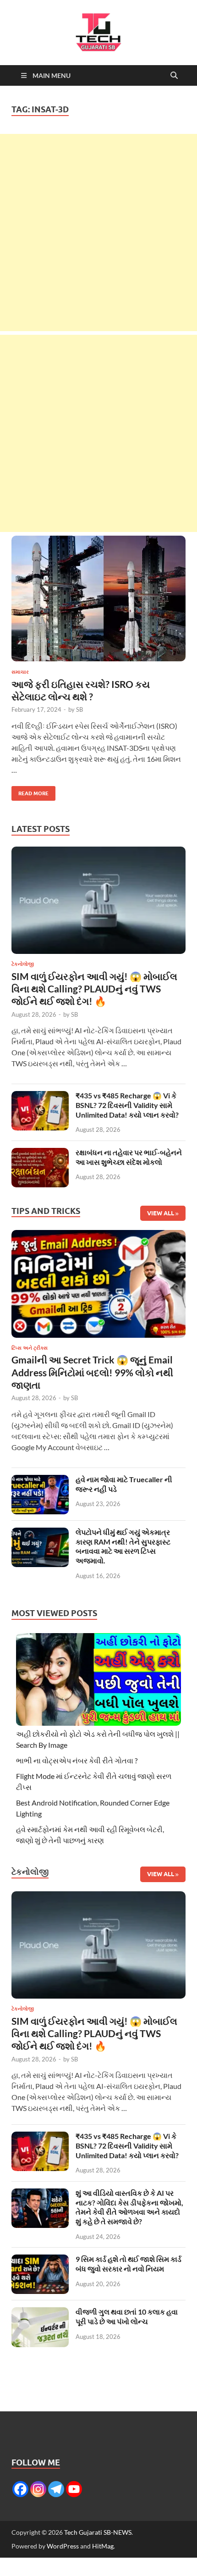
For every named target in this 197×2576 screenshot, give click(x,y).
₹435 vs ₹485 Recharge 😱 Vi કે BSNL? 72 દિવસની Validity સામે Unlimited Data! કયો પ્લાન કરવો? (127, 1105)
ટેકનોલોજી (23, 964)
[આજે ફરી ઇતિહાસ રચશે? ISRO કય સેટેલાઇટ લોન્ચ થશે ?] (98, 598)
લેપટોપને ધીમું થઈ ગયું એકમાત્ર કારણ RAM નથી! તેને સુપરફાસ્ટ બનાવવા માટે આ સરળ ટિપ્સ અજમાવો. (123, 1546)
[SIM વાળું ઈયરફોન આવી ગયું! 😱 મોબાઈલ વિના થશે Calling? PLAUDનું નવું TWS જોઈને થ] (98, 903)
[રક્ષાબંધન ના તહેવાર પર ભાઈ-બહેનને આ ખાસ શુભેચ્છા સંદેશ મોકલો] (40, 1153)
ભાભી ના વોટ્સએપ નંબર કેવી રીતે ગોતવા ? (77, 1760)
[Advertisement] (98, 233)
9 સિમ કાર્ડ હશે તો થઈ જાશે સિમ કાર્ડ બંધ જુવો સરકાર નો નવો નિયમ (129, 2264)
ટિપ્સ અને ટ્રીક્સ (30, 1348)
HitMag (103, 2546)
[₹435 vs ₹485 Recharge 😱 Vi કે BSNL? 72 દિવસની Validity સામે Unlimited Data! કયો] (40, 1096)
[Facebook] (20, 2489)
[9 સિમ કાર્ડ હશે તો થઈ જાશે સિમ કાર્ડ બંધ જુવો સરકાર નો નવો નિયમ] (40, 2260)
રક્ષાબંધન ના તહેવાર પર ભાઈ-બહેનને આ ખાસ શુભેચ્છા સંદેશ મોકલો (129, 1157)
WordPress (63, 2546)
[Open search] (174, 76)
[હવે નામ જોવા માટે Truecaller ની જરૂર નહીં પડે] (40, 1480)
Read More (30, 791)
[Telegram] (56, 2489)
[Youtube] (74, 2489)
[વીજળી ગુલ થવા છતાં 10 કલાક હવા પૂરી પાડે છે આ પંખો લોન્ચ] (40, 2313)
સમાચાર (20, 672)
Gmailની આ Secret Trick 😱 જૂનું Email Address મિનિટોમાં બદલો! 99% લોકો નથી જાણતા (92, 1372)
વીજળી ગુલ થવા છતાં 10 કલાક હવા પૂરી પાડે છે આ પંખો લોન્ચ (127, 2316)
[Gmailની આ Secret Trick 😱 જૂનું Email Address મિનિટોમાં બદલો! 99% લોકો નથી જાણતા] (98, 1287)
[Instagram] (38, 2489)
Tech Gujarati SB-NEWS (98, 2532)
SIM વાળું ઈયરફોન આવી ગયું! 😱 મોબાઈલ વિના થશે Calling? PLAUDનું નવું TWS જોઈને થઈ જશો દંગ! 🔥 (94, 989)
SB (79, 709)
